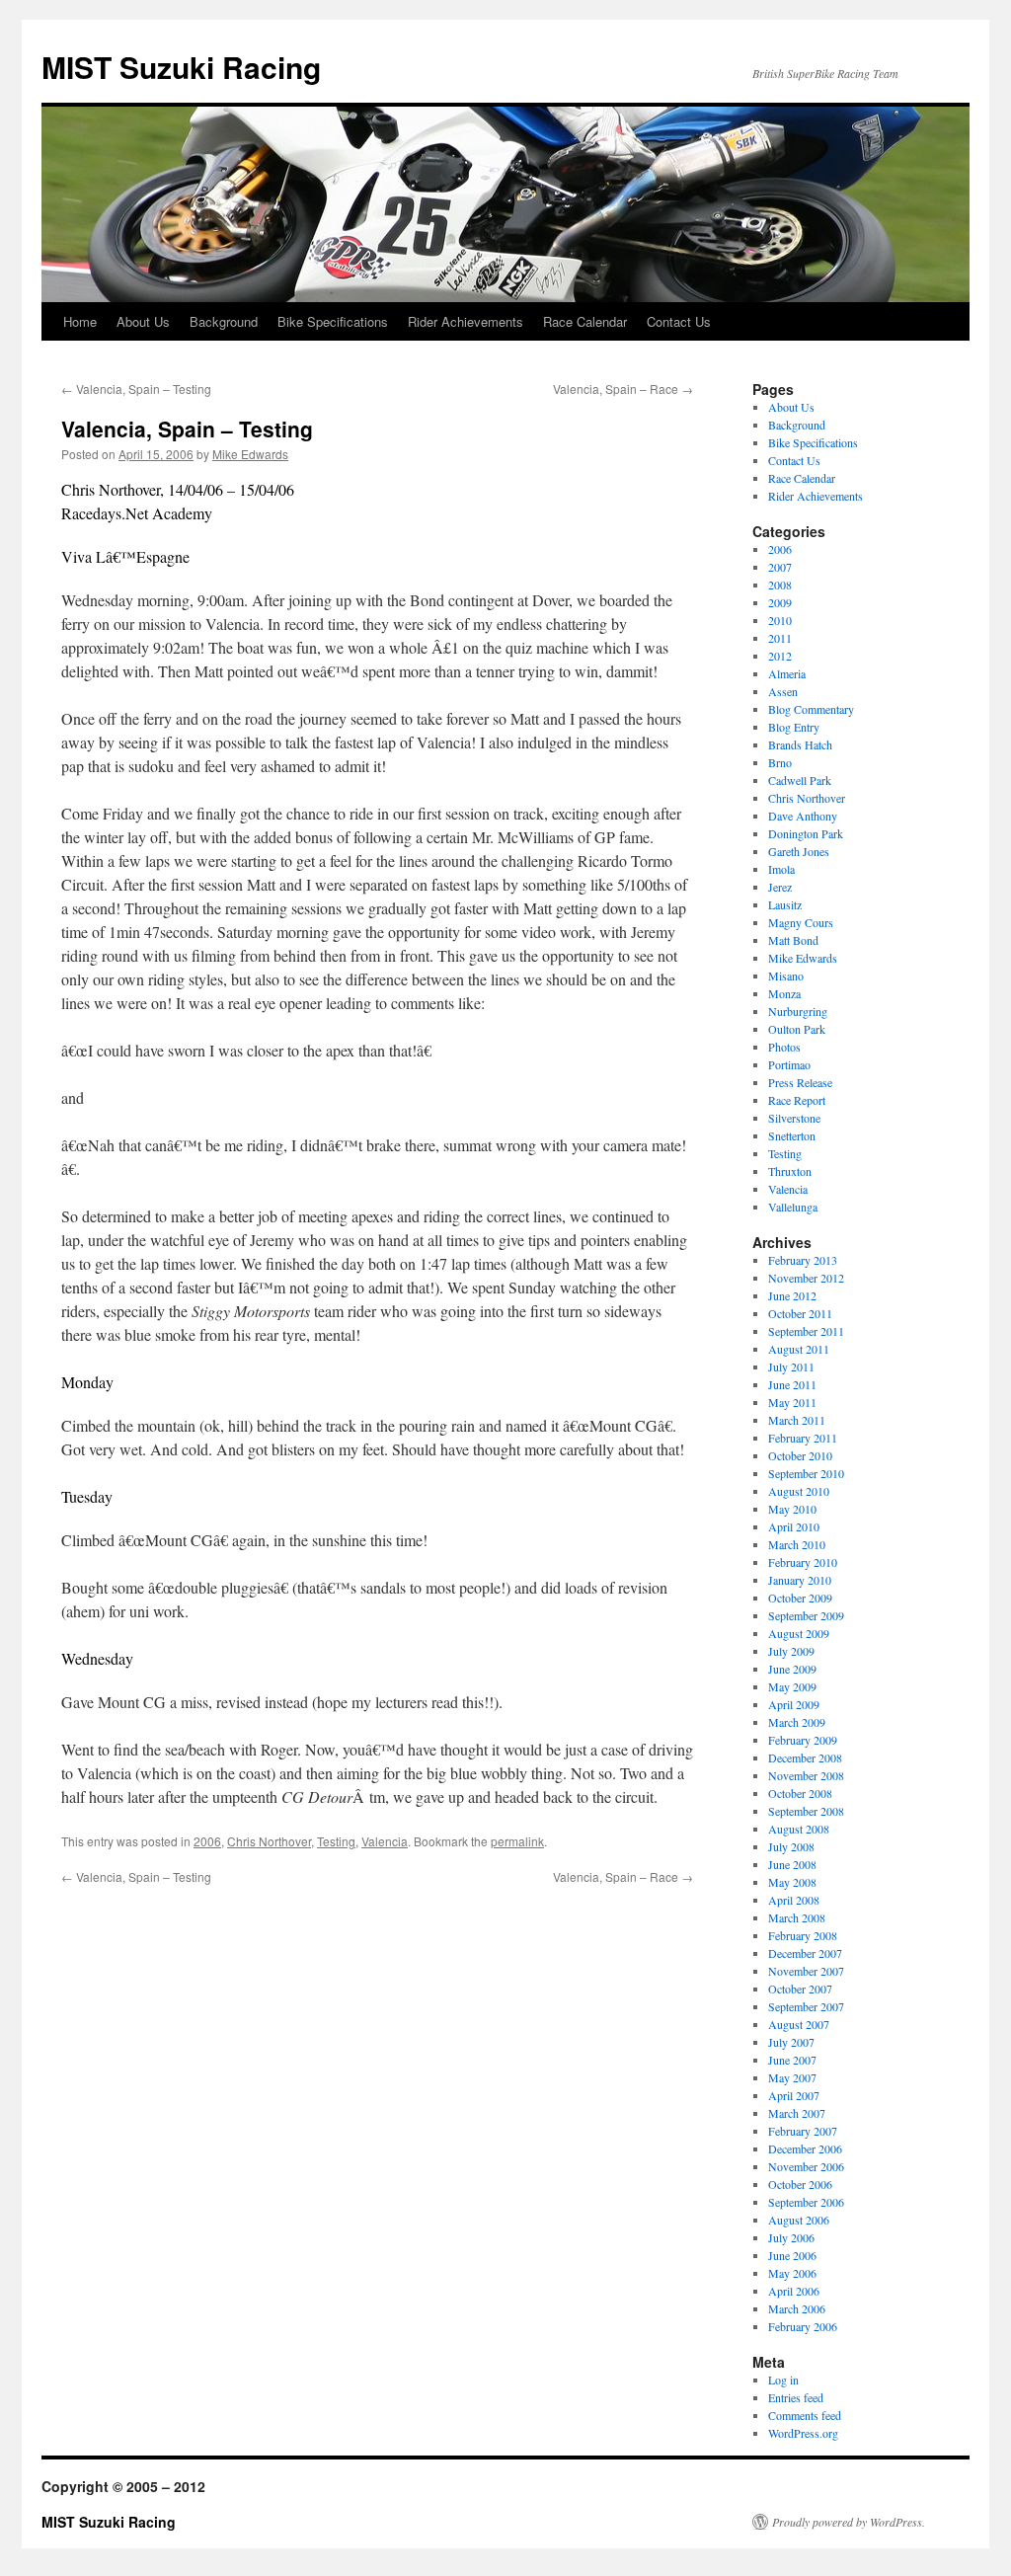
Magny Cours (801, 922)
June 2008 (792, 1864)
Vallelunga (793, 1207)
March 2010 (797, 1544)
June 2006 (792, 2255)
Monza (784, 993)
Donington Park (806, 833)
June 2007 (792, 2060)
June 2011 (792, 1384)
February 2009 (803, 1740)
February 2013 (803, 1260)
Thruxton (790, 1171)
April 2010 (794, 1526)
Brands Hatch (800, 744)
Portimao (789, 1064)
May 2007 (792, 2077)
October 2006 (800, 2184)
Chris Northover (269, 1841)
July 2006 (791, 2237)
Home (80, 321)
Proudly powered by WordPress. (849, 2522)
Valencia (385, 1841)
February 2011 (803, 1438)
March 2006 (797, 2308)
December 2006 (805, 2148)
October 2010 (800, 1455)
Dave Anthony (803, 816)
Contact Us (679, 321)
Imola (781, 869)
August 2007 (799, 2024)
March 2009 (797, 1722)
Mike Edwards (250, 454)
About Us (143, 321)
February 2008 (803, 1935)
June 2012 (792, 1295)
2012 (780, 656)
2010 (780, 620)
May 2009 (792, 1686)
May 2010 (792, 1509)
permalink (517, 1841)
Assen (783, 691)
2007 (780, 567)
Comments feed (805, 2415)
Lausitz (785, 904)
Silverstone (794, 1118)
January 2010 (800, 1580)
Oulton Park (797, 1029)
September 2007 (806, 2006)
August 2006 (799, 2220)
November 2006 (806, 2166)
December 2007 (805, 1953)
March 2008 (797, 1917)
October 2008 (800, 1793)
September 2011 (806, 1331)
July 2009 (791, 1651)
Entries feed (796, 2397)
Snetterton (792, 1135)
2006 (207, 1841)
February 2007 (803, 2131)
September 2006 (806, 2202)
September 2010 (806, 1473)
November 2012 (806, 1278)
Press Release (800, 1082)
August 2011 (799, 1349)
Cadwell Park (800, 780)
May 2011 (792, 1402)
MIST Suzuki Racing (181, 67)
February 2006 (803, 2326)
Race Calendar (585, 321)
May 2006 (792, 2273)
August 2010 (799, 1491)
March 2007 (797, 2113)
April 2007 (794, 2095)
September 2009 (806, 1615)
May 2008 (792, 1882)
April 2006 (794, 2291)
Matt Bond (793, 940)
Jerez (780, 887)
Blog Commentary (811, 709)
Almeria (787, 673)
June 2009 (792, 1669)
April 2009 (794, 1704)
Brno (780, 762)
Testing (336, 1841)
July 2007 (791, 2042)
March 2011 (797, 1420)
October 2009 (800, 1598)
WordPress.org (803, 2433)
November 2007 (806, 1971)
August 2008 (799, 1829)
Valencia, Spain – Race (623, 389)
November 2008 (806, 1775)
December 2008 (805, 1757)
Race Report (797, 1100)
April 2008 (794, 1900)
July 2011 (791, 1366)
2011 (780, 638)
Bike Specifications (333, 321)
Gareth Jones (799, 851)
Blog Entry (794, 727)
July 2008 (791, 1846)
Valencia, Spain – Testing (136, 389)
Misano (786, 976)
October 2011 (800, 1313)
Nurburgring (798, 1011)
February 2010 (803, 1562)
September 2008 (806, 1811)
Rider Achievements (466, 321)
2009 (780, 602)
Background (224, 321)
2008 (780, 585)
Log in (783, 2380)
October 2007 (800, 1989)
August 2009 (799, 1633)
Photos (784, 1047)
